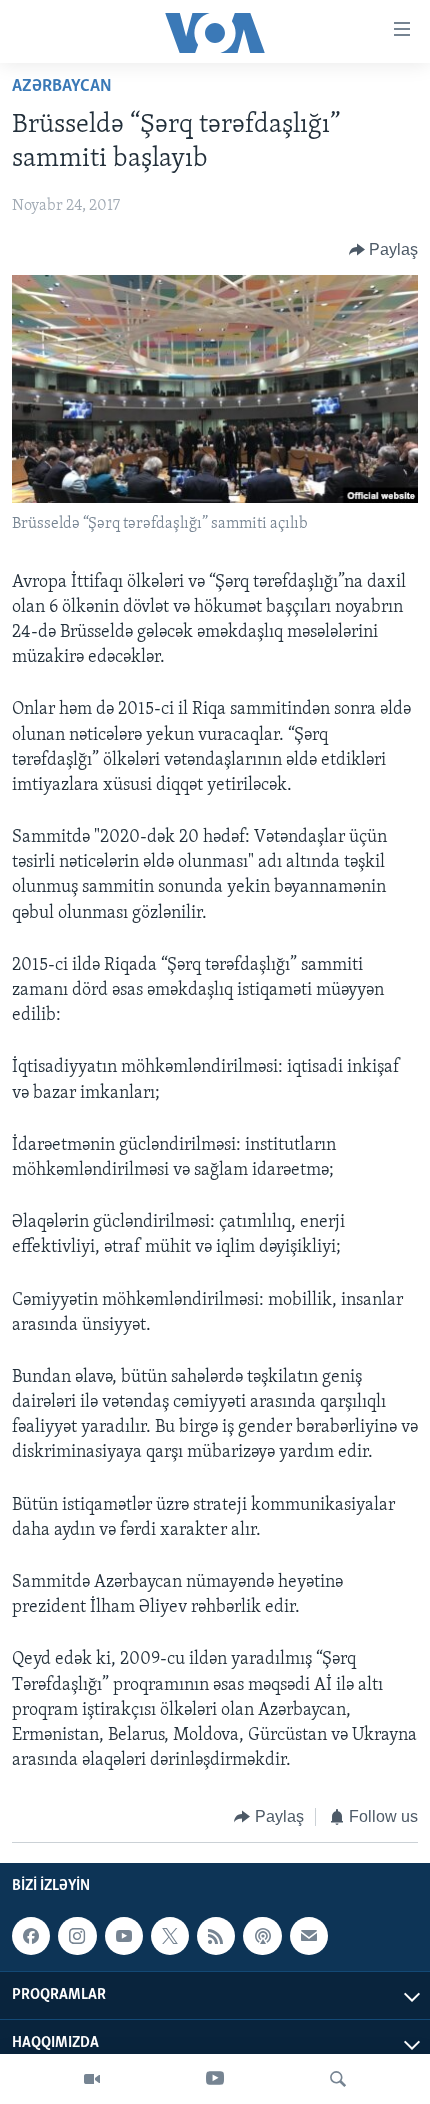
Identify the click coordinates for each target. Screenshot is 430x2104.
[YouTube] (215, 2079)
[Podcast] (262, 1936)
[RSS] (216, 1936)
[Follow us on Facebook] (31, 1936)
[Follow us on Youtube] (124, 1936)
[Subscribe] (309, 1936)
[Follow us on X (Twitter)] (170, 1936)
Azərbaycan (62, 87)
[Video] (92, 2079)
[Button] (384, 250)
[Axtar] (338, 2079)
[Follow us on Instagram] (77, 1936)
